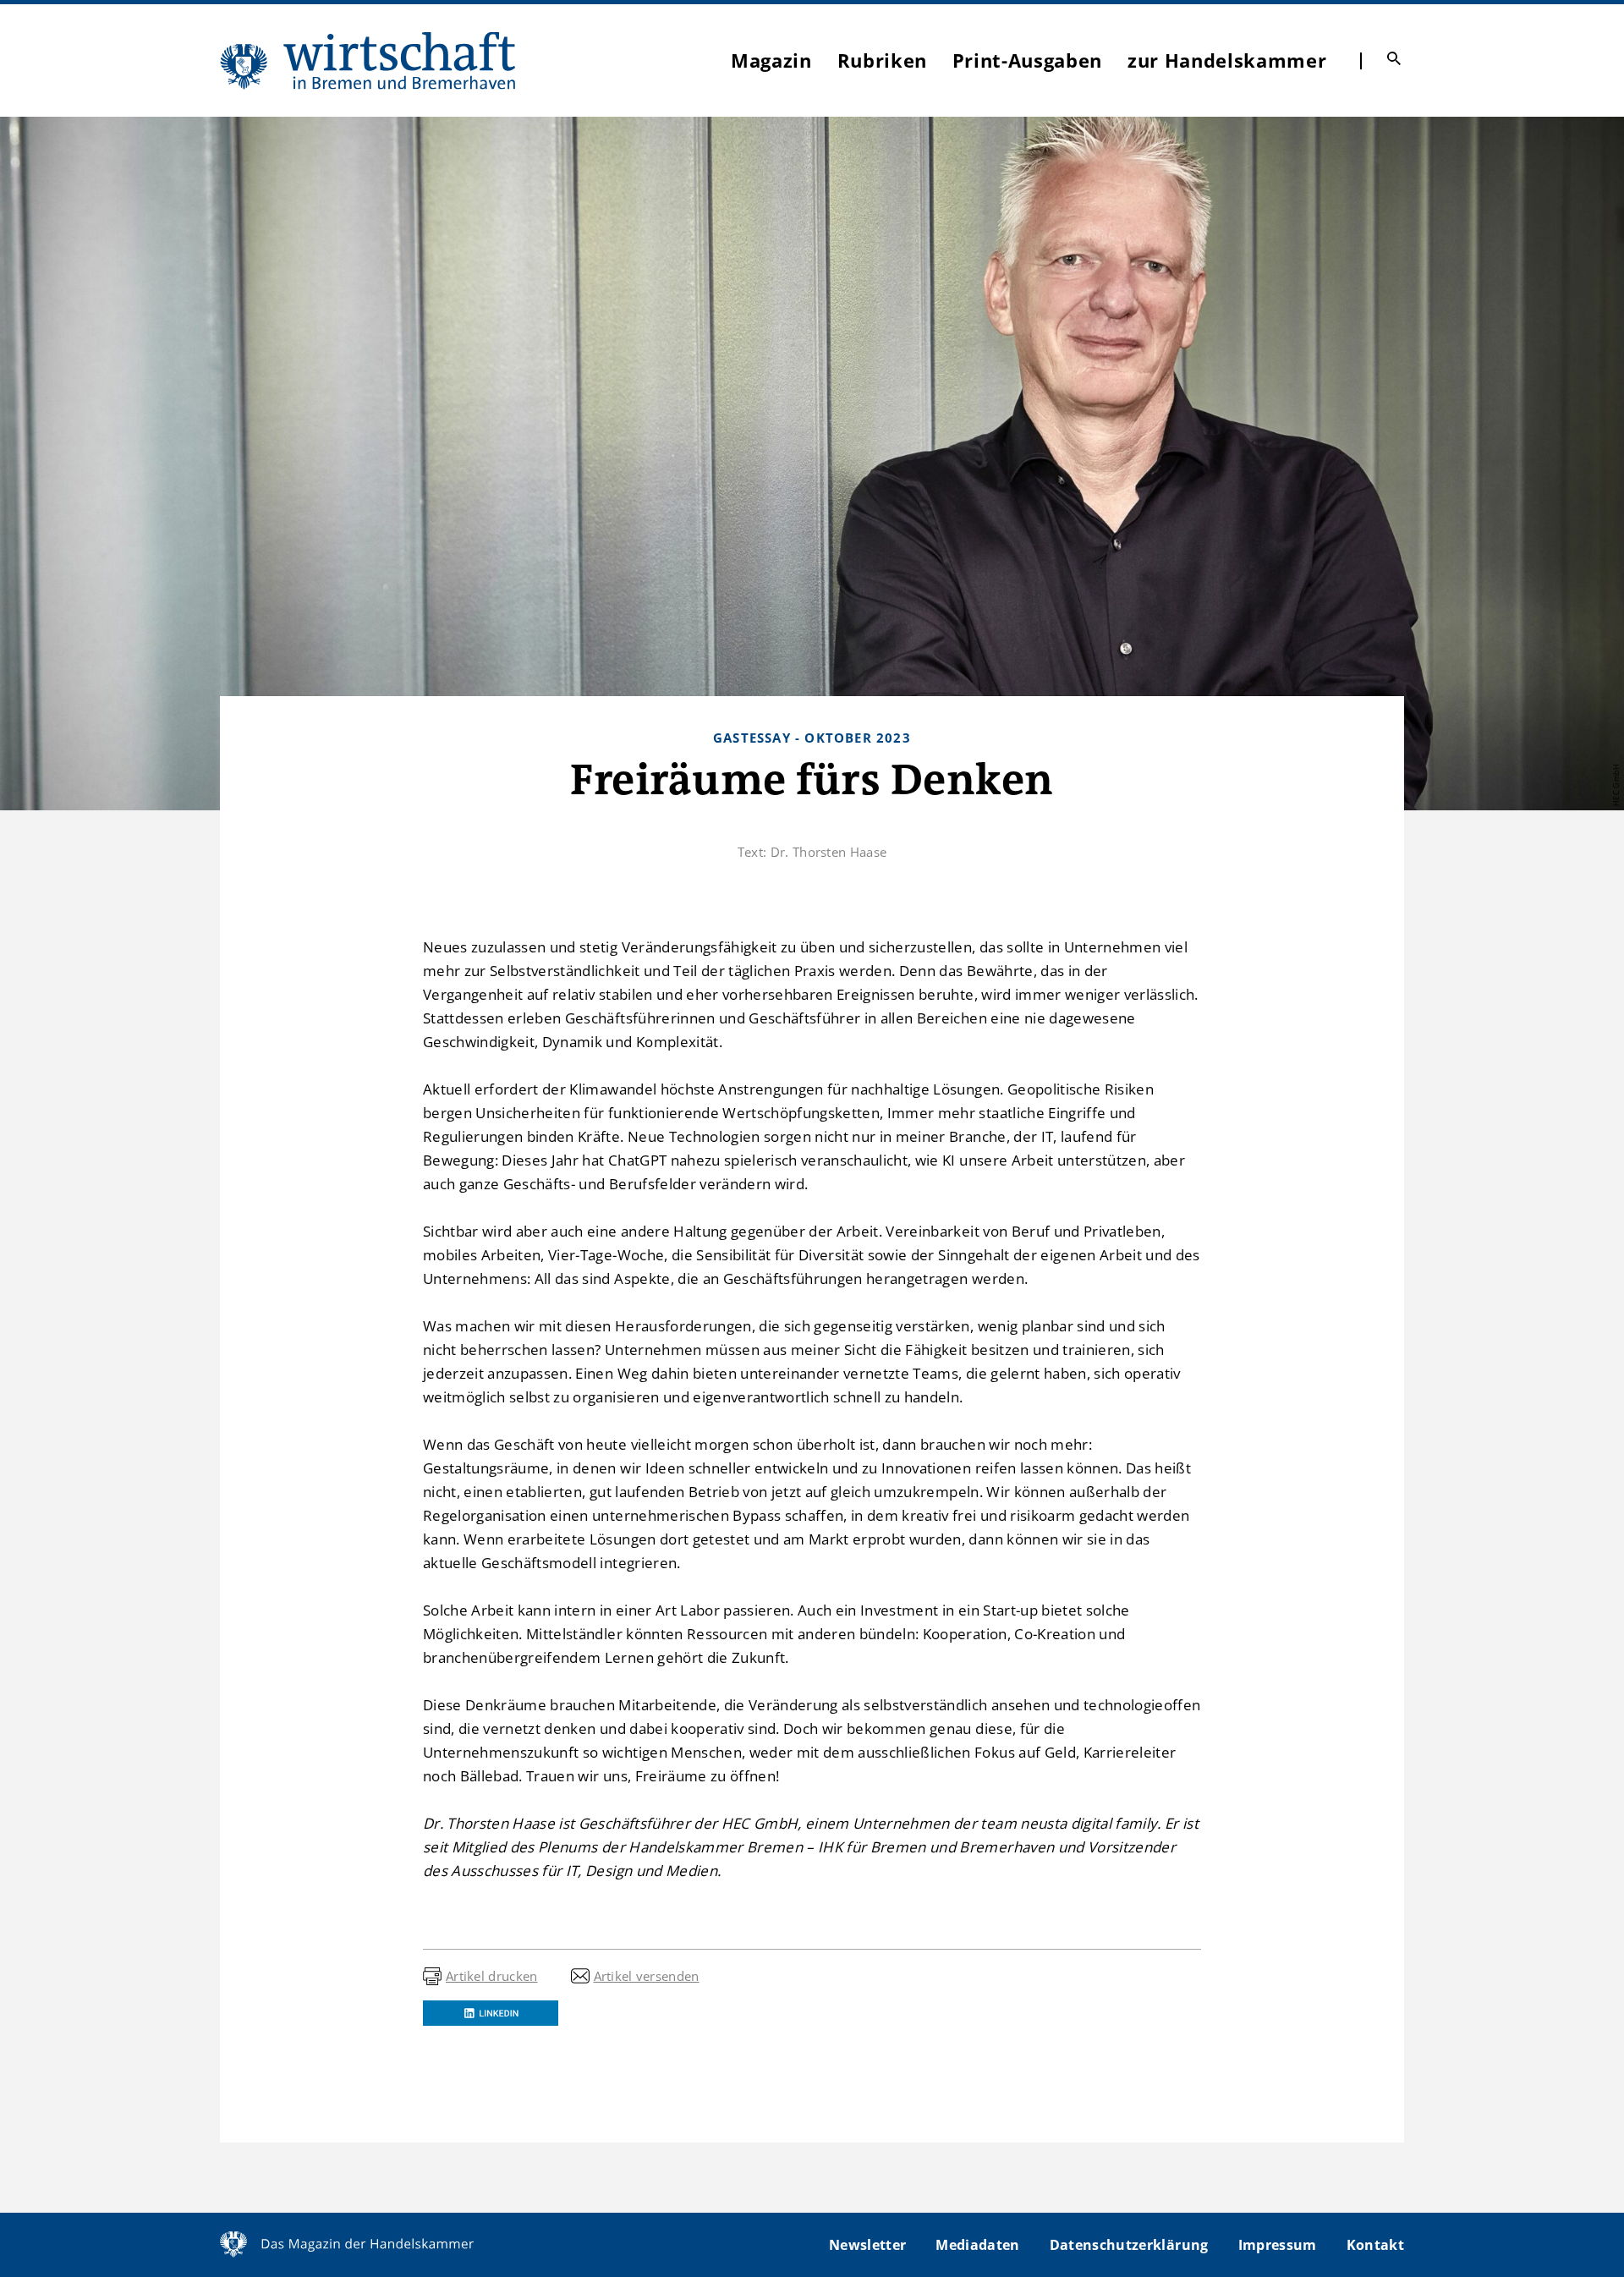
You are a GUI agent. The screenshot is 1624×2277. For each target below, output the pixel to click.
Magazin (771, 60)
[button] (491, 2013)
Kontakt (1375, 2245)
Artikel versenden (647, 1976)
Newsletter (867, 2245)
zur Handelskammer (1227, 60)
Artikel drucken (492, 1976)
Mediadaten (977, 2245)
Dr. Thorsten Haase (828, 852)
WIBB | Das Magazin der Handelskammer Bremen (369, 60)
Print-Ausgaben (1027, 60)
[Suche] (1394, 58)
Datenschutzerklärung (1129, 2245)
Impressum (1278, 2245)
